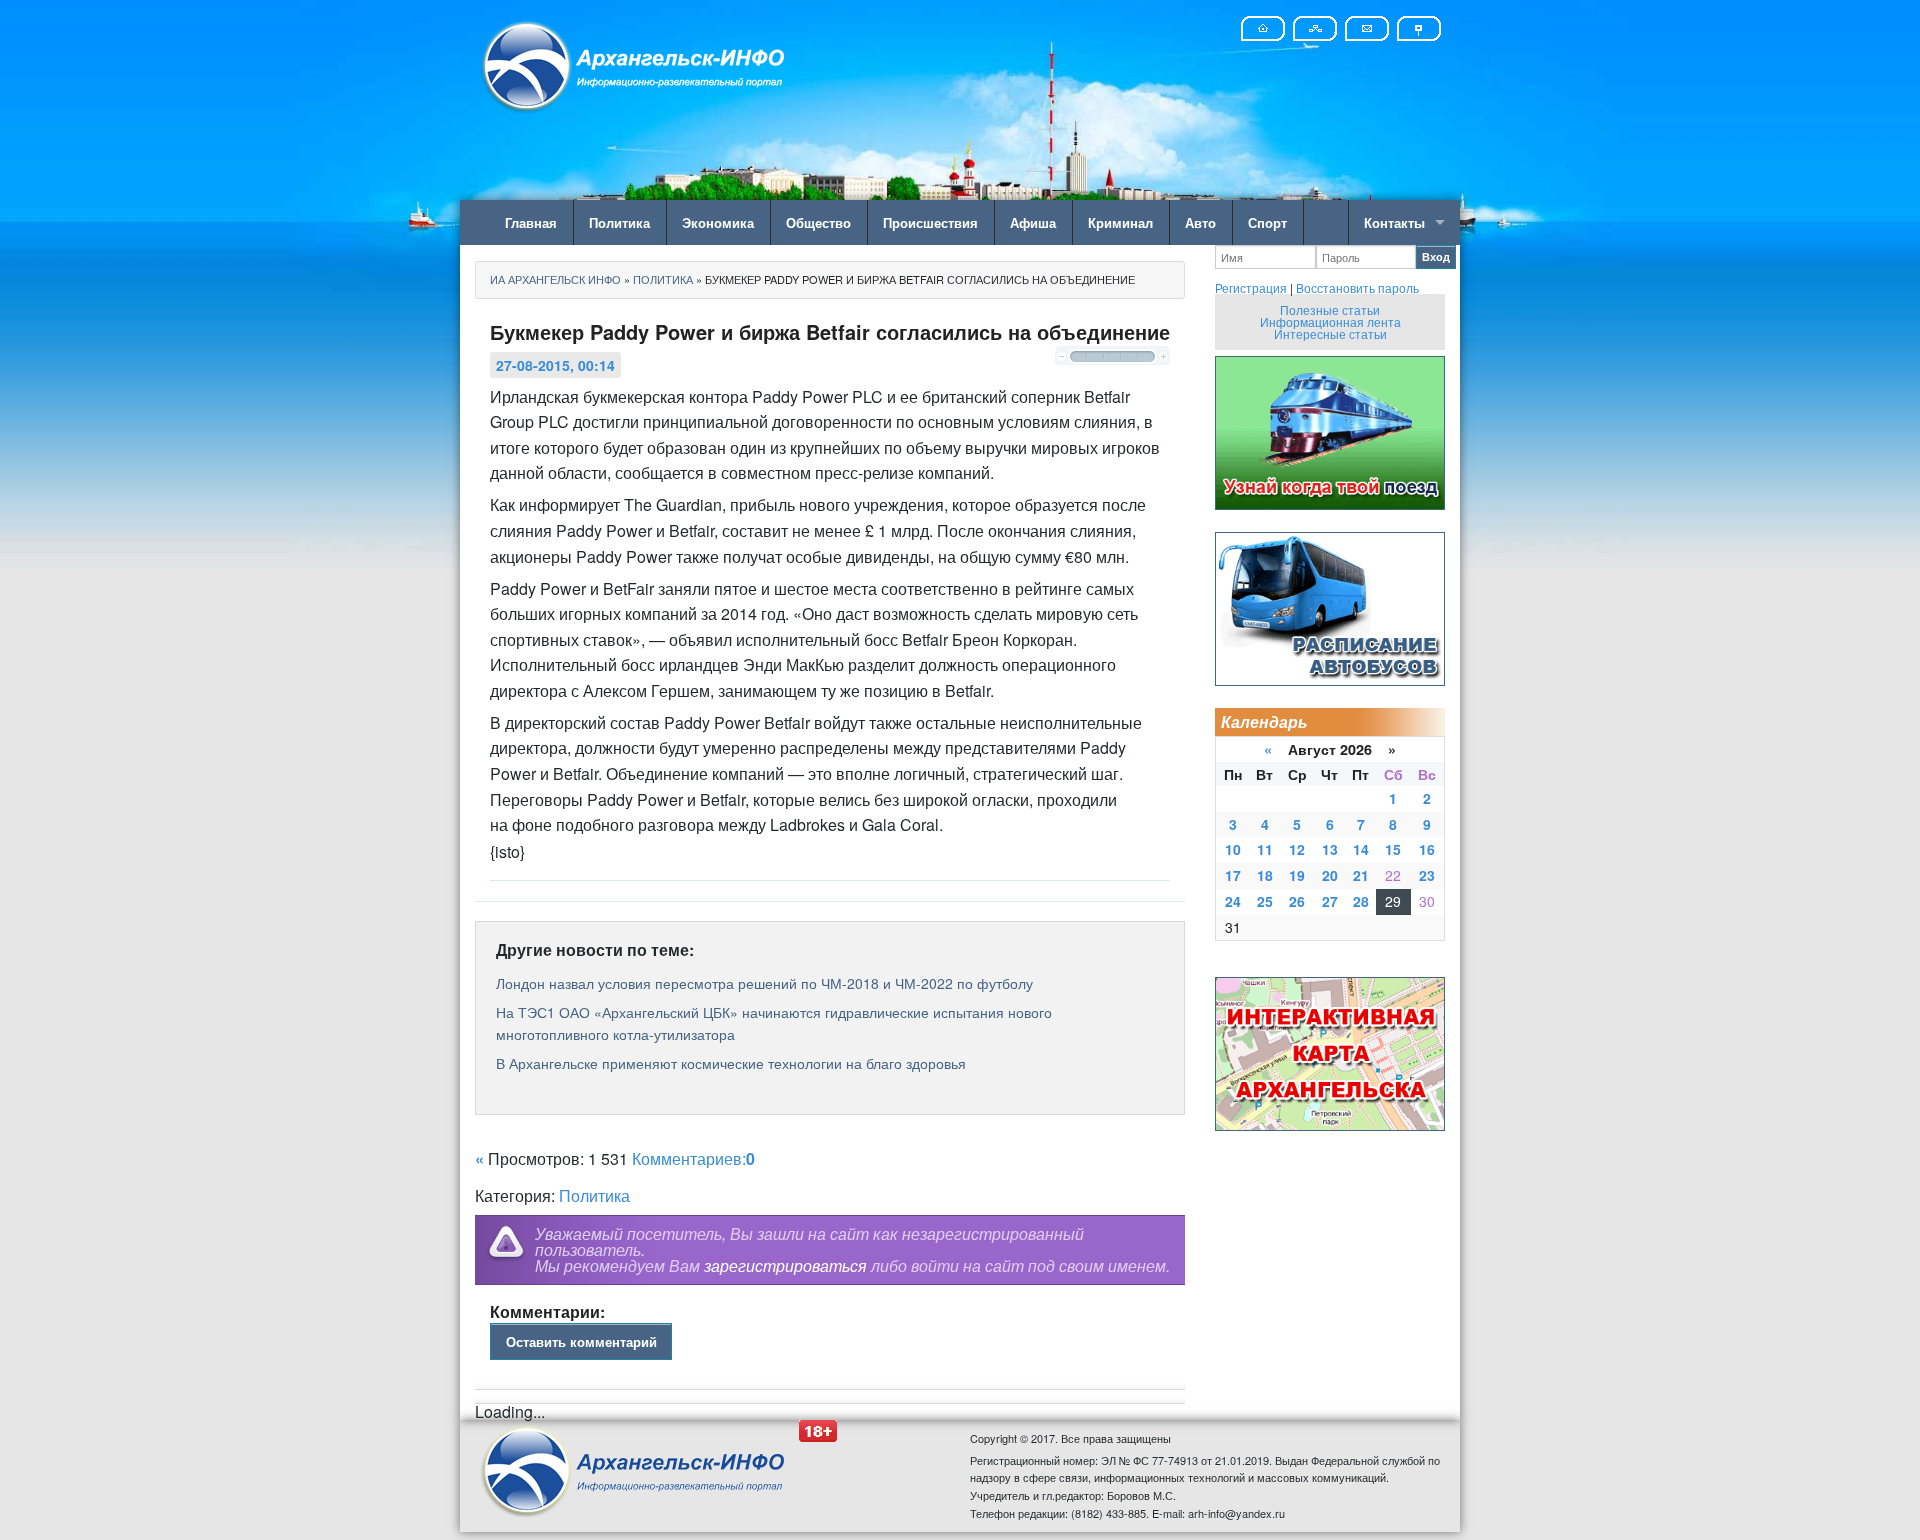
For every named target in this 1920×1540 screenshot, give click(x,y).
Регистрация (1251, 287)
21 (1361, 875)
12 (1297, 849)
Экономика (718, 222)
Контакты (1394, 222)
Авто (1200, 222)
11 (1265, 849)
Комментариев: (693, 1158)
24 (1233, 901)
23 (1427, 875)
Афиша (1033, 222)
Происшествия (930, 222)
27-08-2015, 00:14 (555, 365)
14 (1361, 849)
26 (1297, 901)
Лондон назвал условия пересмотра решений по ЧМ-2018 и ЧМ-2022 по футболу (764, 983)
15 (1393, 849)
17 (1233, 875)
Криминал (1120, 222)
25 (1265, 901)
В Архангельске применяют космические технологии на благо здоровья (731, 1063)
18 (1265, 875)
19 (1297, 875)
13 (1330, 849)
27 (1330, 901)
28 (1361, 901)
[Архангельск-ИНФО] (635, 63)
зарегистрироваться (785, 1265)
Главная (531, 222)
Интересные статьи (1330, 333)
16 (1427, 849)
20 (1330, 875)
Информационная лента (1330, 321)
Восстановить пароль (1357, 287)
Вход (1436, 256)
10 (1233, 849)
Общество (818, 222)
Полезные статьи (1330, 309)
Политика (619, 222)
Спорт (1267, 222)
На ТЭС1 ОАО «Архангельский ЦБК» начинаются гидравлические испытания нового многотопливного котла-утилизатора (774, 1023)
